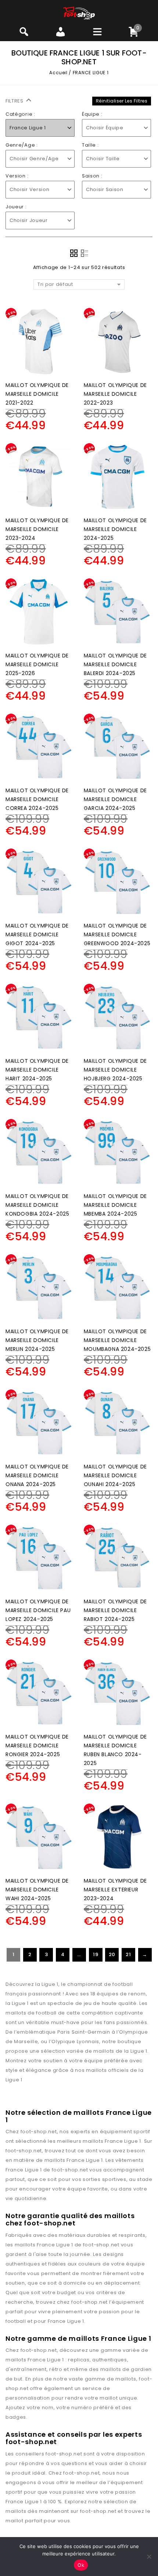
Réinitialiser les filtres (122, 101)
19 (96, 1954)
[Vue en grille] (74, 253)
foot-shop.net (39, 2132)
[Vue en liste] (85, 253)
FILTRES (15, 101)
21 (128, 1954)
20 (112, 1954)
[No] (149, 2557)
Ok (81, 2565)
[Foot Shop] (79, 13)
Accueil (58, 73)
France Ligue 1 (123, 2141)
